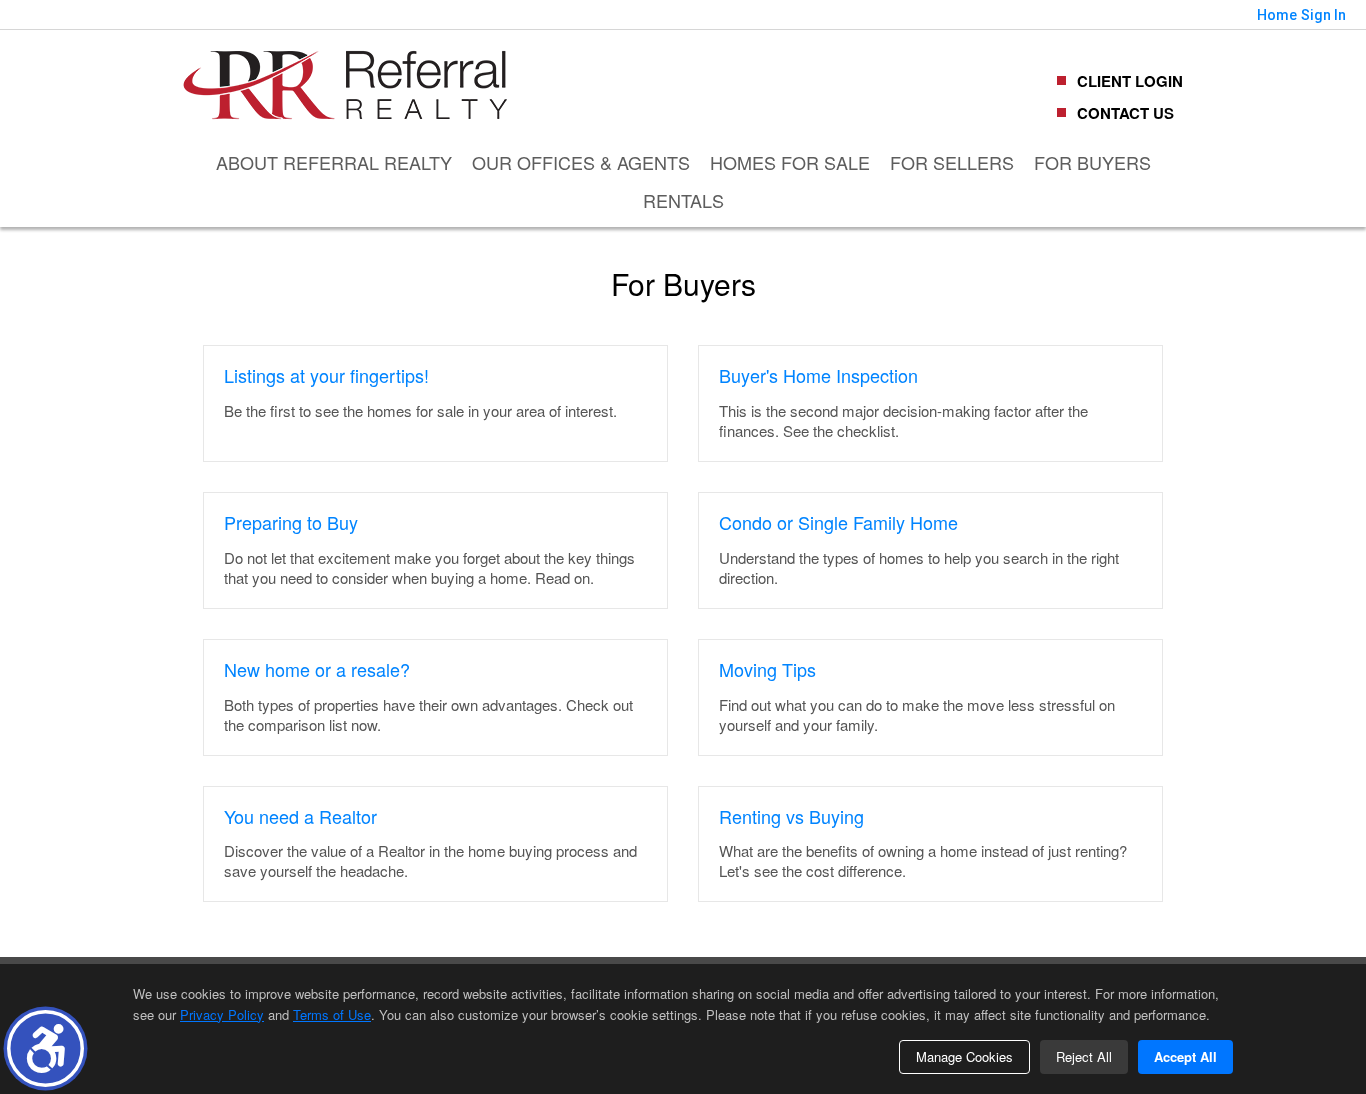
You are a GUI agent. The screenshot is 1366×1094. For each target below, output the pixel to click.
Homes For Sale (790, 162)
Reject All (1084, 1056)
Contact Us (1125, 113)
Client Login (1130, 81)
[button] (45, 1048)
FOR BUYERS (1092, 162)
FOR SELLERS (952, 162)
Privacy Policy (222, 1014)
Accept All (1185, 1056)
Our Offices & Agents (581, 162)
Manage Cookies (964, 1056)
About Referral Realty (334, 162)
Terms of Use (332, 1014)
